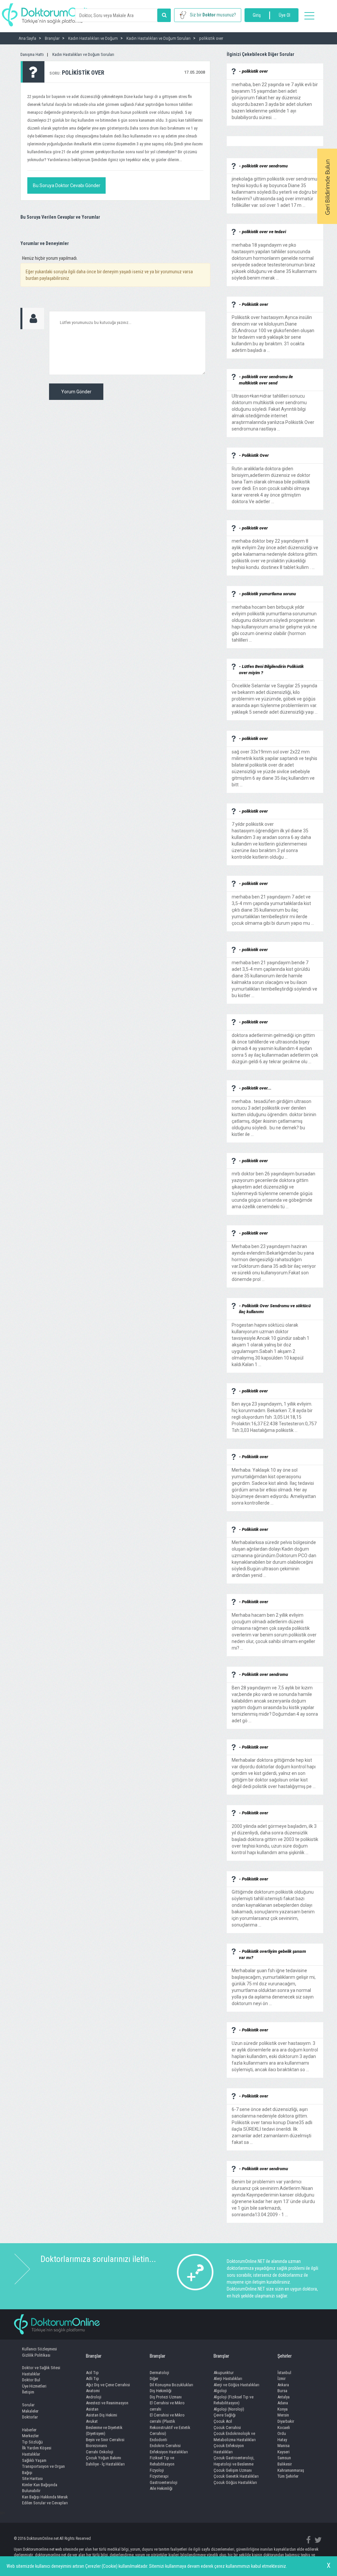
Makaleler (30, 2411)
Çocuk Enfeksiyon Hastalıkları (229, 2449)
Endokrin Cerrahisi (165, 2446)
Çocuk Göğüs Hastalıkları (235, 2482)
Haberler (29, 2430)
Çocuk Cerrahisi (227, 2428)
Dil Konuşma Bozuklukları (171, 2385)
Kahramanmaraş (291, 2470)
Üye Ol (285, 15)
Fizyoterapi (159, 2476)
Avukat (92, 2421)
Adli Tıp (92, 2379)
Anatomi (93, 2391)
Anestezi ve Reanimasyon (107, 2403)
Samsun (284, 2458)
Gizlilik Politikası (36, 2355)
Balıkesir (285, 2464)
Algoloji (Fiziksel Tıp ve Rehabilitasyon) (233, 2400)
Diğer (154, 2379)
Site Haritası (32, 2478)
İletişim (28, 2392)
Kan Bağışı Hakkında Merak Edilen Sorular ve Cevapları (45, 2500)
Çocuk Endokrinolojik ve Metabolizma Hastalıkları (235, 2437)
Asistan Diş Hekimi (102, 2415)
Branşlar (94, 2356)
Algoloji (220, 2391)
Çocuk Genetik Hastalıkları (236, 2476)
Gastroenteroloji (164, 2482)
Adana (283, 2403)
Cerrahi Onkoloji (100, 2452)
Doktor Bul (31, 2380)
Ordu (282, 2433)
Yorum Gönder (76, 392)
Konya (283, 2409)
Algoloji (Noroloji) (229, 2409)
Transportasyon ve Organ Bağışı (43, 2469)
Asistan (92, 2409)
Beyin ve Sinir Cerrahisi (105, 2440)
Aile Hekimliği (161, 2488)
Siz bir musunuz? (213, 15)
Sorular (28, 2405)
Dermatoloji (159, 2373)
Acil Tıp (92, 2373)
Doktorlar (30, 2417)
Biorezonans (96, 2446)
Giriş (257, 15)
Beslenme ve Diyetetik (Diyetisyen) (104, 2431)
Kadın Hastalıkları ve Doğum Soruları (83, 54)
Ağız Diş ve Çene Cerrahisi (108, 2385)
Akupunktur (224, 2373)
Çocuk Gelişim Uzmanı (233, 2470)
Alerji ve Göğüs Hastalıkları (236, 2385)
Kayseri (284, 2452)
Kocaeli (284, 2428)
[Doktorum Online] (51, 12)
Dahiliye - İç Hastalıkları (105, 2464)
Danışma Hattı (32, 54)
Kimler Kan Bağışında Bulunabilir (40, 2488)
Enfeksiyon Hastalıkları (169, 2452)
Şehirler (285, 2356)
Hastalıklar (31, 2374)
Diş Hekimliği (161, 2391)
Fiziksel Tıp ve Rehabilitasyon (162, 2461)
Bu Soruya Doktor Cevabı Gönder (67, 185)
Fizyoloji (157, 2470)
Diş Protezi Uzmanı (166, 2397)
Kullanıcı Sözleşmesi (39, 2349)
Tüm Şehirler (288, 2476)
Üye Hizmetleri (34, 2386)
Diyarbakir (286, 2421)
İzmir (282, 2379)
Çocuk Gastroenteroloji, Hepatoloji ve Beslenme (234, 2461)
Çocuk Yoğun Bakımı (104, 2458)
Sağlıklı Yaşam (34, 2460)
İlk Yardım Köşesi (37, 2448)
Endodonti (158, 2440)
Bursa (282, 2391)
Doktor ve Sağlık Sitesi (41, 2368)
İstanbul (284, 2373)
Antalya (284, 2397)
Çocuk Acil (223, 2421)
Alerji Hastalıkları (228, 2379)
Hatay (282, 2440)
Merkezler (30, 2436)
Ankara (283, 2385)
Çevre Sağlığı (225, 2415)
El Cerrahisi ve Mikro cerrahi (167, 2406)
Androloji (94, 2397)
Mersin (283, 2415)
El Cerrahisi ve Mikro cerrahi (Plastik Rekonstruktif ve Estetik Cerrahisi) (170, 2424)
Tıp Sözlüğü (32, 2442)
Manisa (284, 2446)
